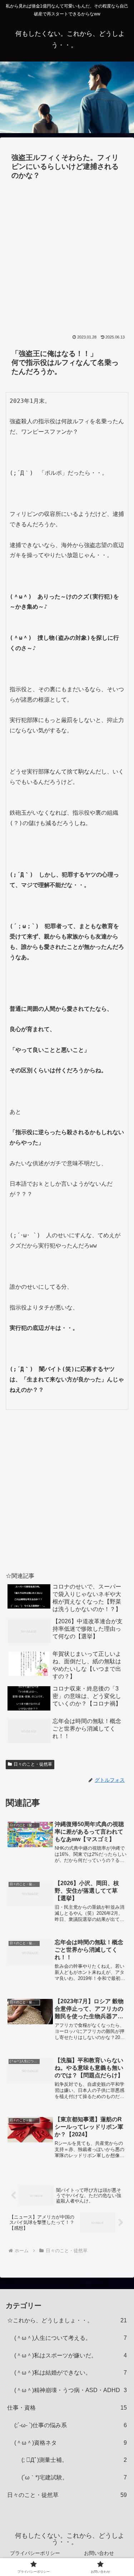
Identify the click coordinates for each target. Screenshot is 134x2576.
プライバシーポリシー (35, 2553)
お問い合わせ (99, 2553)
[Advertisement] (67, 253)
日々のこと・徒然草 (33, 1764)
